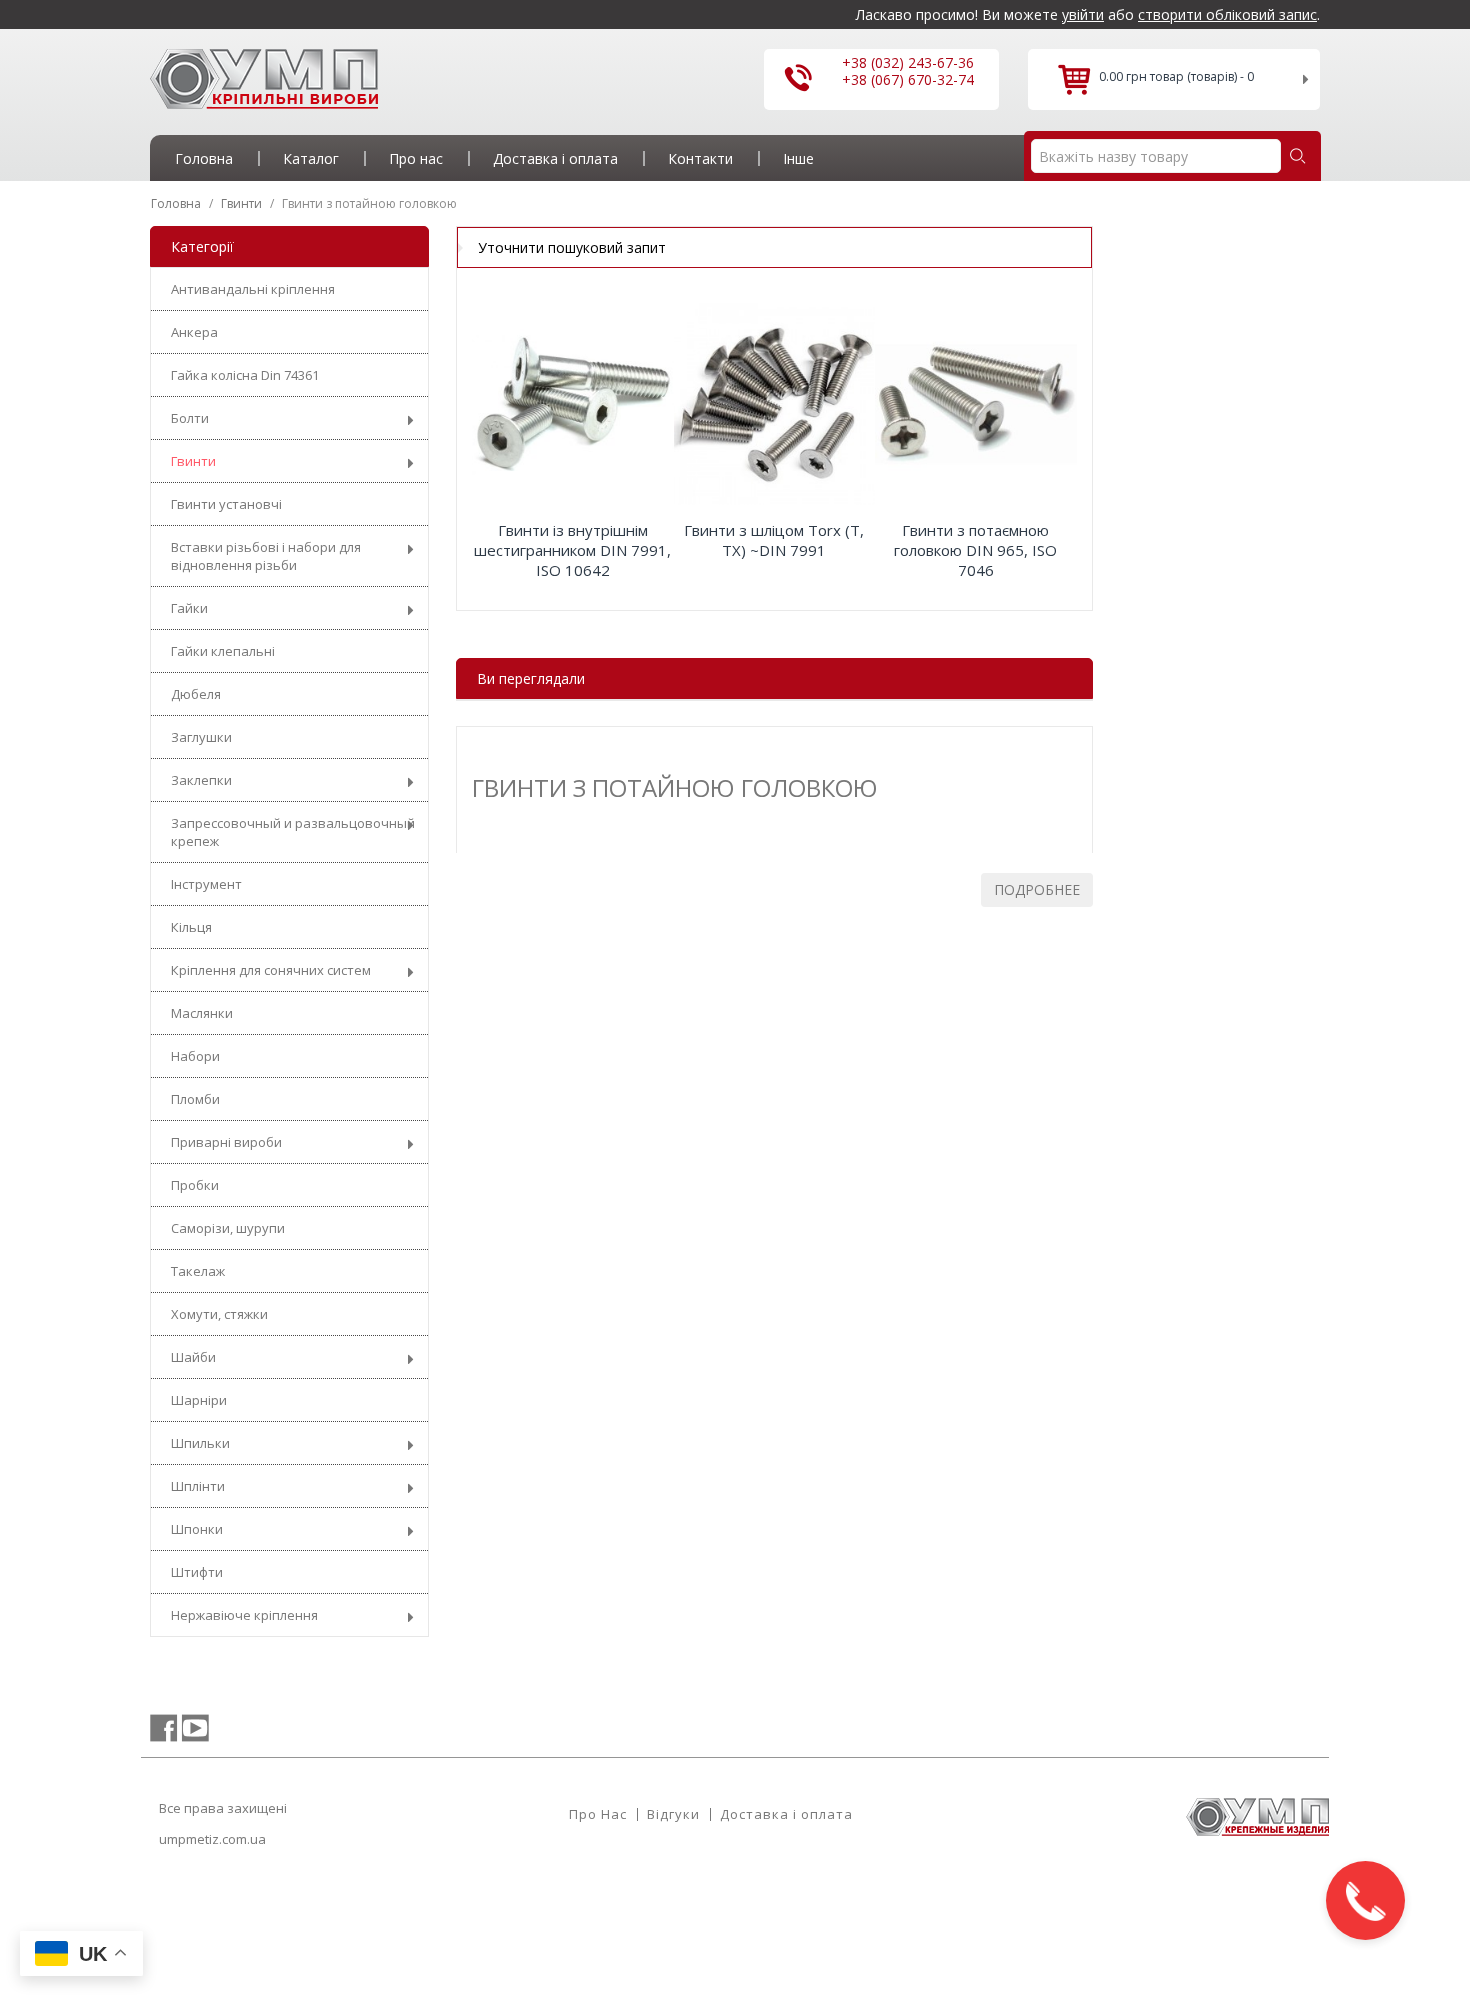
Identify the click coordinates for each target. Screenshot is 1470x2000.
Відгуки (673, 1814)
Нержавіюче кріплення (244, 1615)
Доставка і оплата (786, 1814)
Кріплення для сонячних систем (271, 970)
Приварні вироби (226, 1142)
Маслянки (202, 1013)
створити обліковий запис (1227, 14)
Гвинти (193, 461)
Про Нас (598, 1814)
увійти (1083, 14)
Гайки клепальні (223, 651)
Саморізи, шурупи (228, 1228)
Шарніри (199, 1400)
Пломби (195, 1099)
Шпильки (200, 1443)
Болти (190, 418)
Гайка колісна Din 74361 (245, 375)
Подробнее (1037, 889)
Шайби (193, 1357)
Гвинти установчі (226, 504)
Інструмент (206, 884)
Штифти (197, 1572)
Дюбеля (196, 694)
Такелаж (198, 1271)
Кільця (191, 927)
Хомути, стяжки (219, 1314)
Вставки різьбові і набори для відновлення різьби (266, 556)
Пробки (195, 1185)
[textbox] (1156, 156)
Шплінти (198, 1486)
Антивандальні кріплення (253, 289)
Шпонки (197, 1529)
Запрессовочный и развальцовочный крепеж (293, 832)
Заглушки (201, 737)
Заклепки (201, 780)
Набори (195, 1056)
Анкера (194, 332)
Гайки (189, 608)
